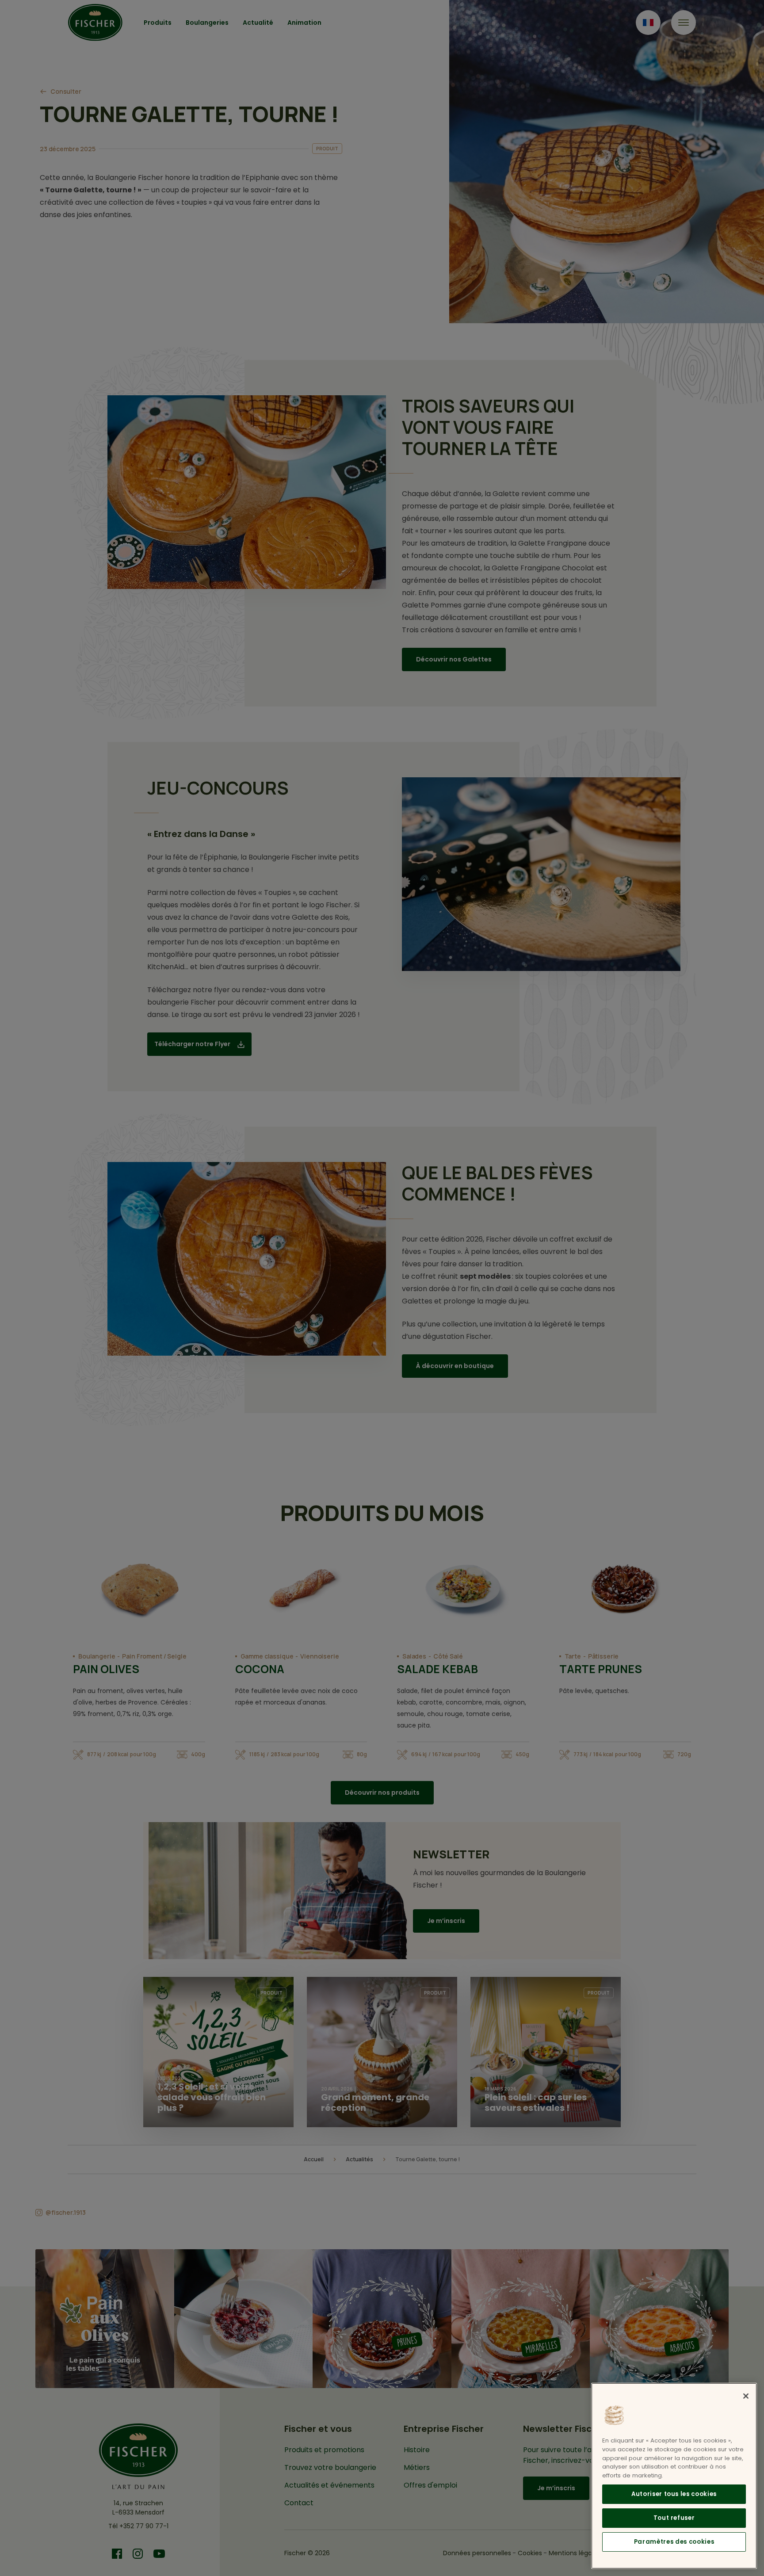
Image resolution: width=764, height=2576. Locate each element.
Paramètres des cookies (674, 2541)
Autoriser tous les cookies (674, 2494)
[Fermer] (746, 2396)
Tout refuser (674, 2517)
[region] (674, 2476)
